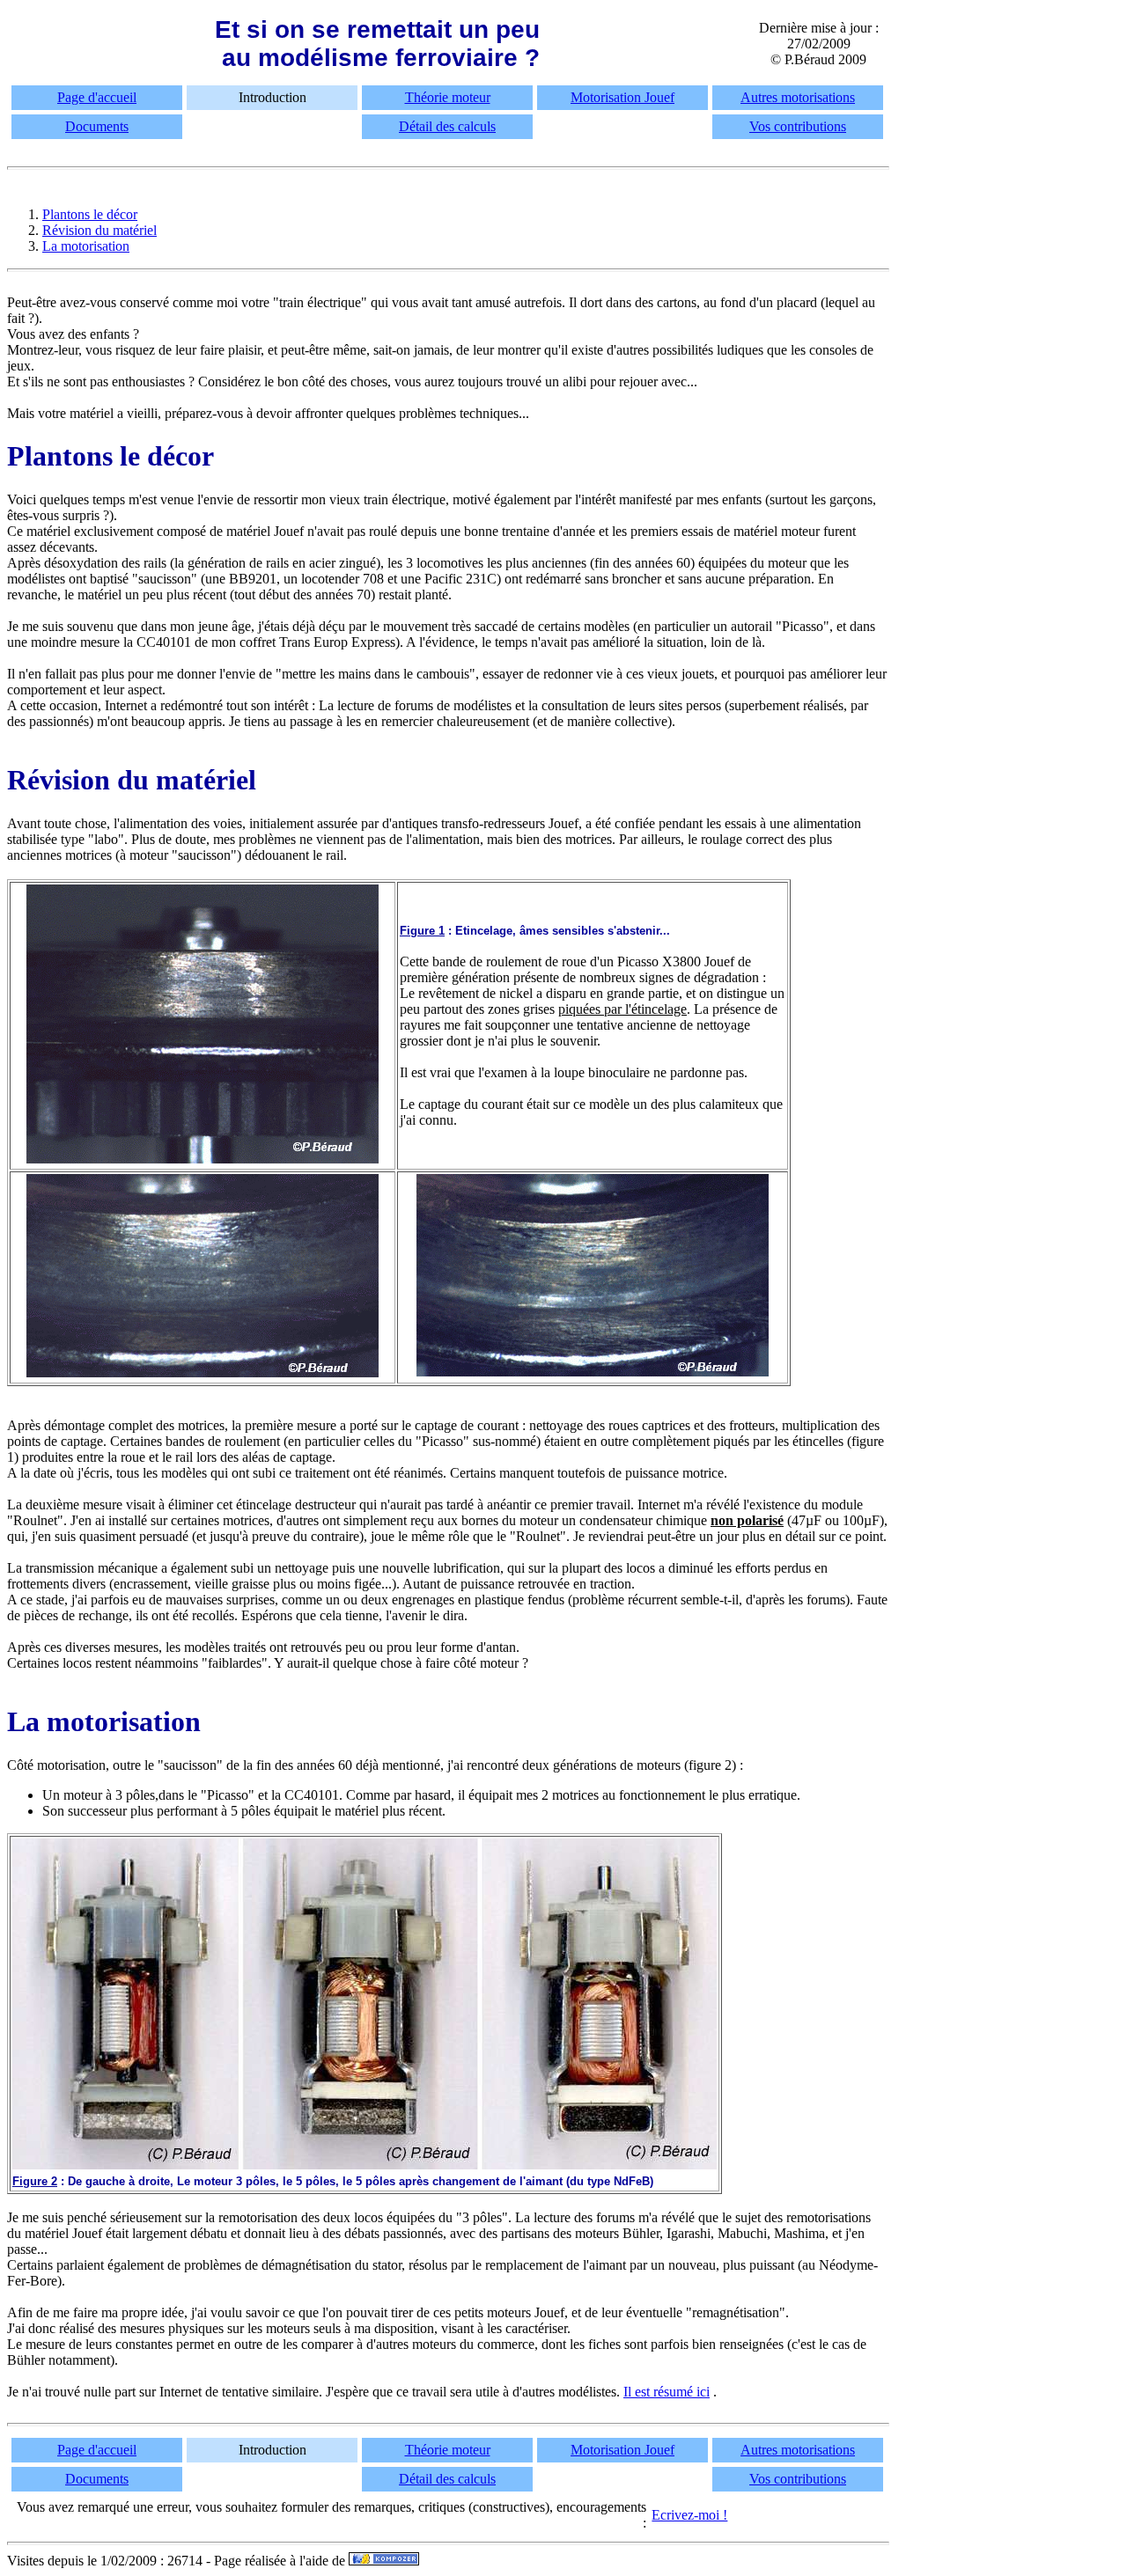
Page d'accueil (97, 97)
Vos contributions (798, 126)
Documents (97, 126)
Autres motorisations (798, 97)
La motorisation (86, 246)
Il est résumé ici (667, 2392)
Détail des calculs (447, 126)
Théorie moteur (448, 97)
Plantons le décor (90, 214)
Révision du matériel (99, 230)
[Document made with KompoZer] (384, 2561)
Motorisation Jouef (622, 97)
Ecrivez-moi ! (689, 2515)
